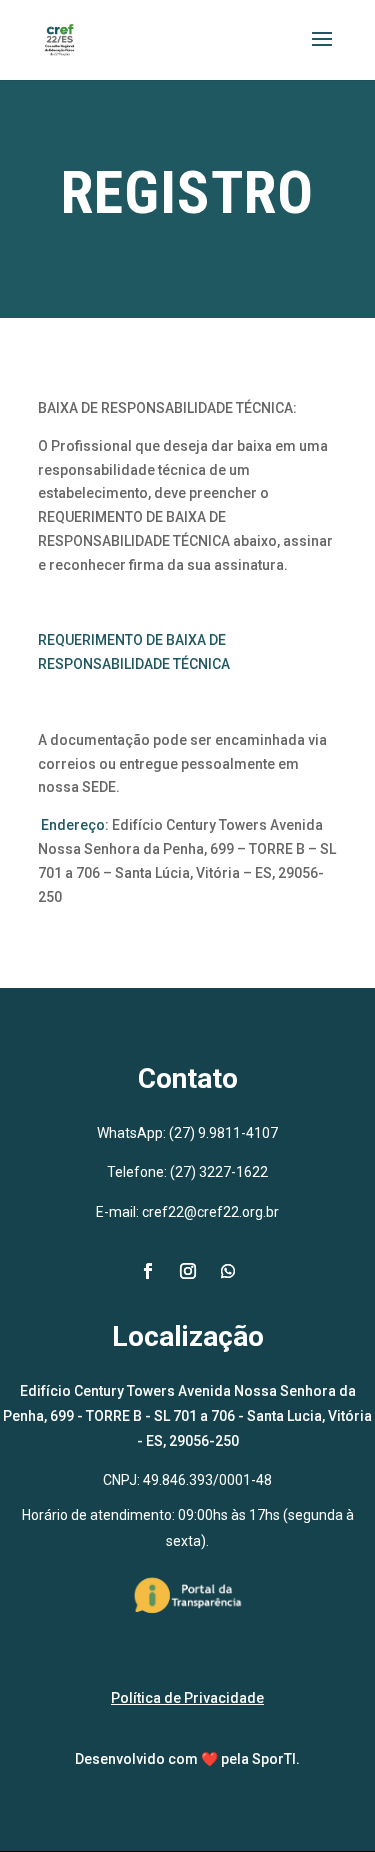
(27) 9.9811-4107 (223, 1133)
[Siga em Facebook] (148, 1271)
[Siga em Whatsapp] (228, 1271)
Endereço (73, 825)
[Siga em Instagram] (188, 1271)
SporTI (274, 1759)
